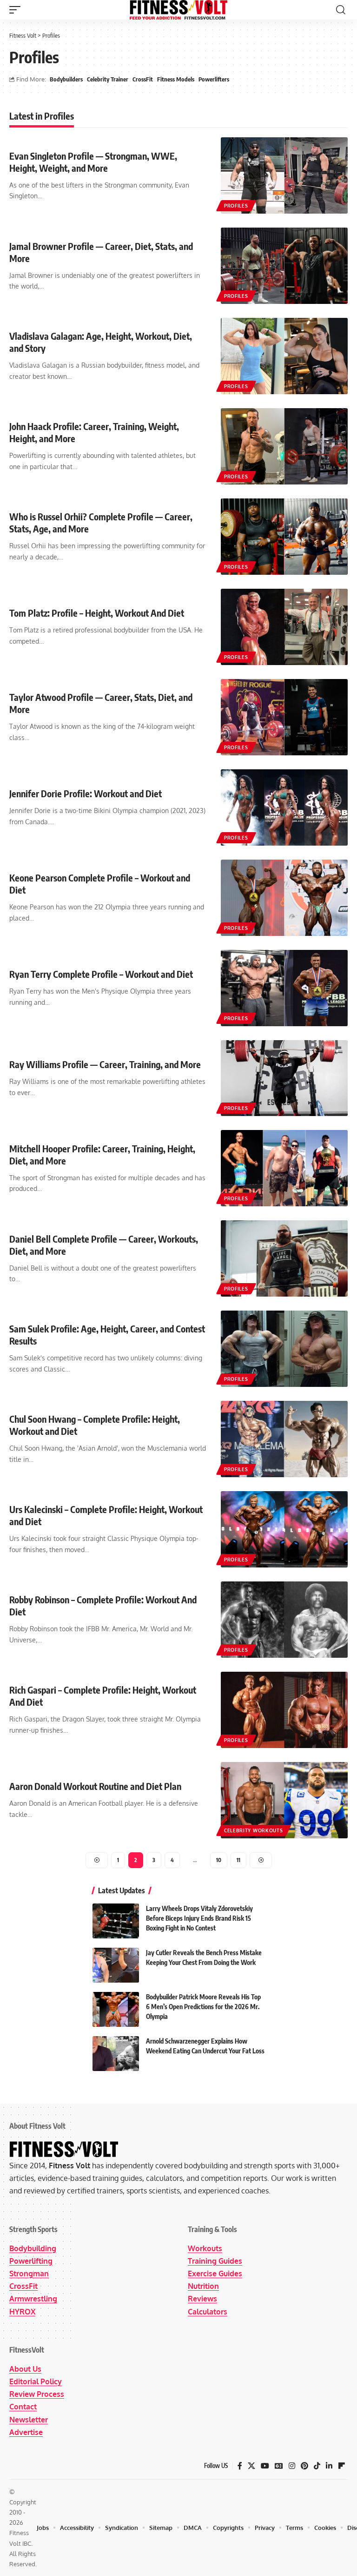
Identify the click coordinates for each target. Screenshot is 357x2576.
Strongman (29, 2273)
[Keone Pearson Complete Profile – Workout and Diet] (284, 898)
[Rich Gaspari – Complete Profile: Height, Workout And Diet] (284, 1710)
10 (219, 1860)
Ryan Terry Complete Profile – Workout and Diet (101, 974)
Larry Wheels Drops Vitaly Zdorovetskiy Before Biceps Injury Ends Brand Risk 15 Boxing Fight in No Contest (199, 1918)
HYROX (22, 2312)
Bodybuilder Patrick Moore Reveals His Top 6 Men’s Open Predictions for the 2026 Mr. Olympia (203, 2007)
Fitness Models (176, 79)
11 (238, 1860)
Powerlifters (214, 79)
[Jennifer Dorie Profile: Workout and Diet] (284, 807)
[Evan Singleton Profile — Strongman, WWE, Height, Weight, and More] (284, 175)
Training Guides (215, 2261)
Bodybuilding (33, 2248)
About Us (25, 2369)
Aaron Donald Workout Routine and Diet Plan (95, 1786)
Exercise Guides (215, 2273)
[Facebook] (240, 2466)
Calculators (208, 2312)
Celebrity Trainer (108, 79)
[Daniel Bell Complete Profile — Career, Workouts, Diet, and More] (284, 1258)
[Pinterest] (304, 2466)
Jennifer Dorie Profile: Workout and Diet (86, 793)
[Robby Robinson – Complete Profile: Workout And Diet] (284, 1620)
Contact (23, 2407)
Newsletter (29, 2420)
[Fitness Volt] (178, 10)
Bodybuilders (66, 79)
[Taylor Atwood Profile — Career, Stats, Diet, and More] (284, 717)
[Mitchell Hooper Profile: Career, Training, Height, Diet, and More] (284, 1168)
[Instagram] (292, 2466)
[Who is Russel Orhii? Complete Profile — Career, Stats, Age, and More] (284, 537)
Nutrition (203, 2286)
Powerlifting (31, 2261)
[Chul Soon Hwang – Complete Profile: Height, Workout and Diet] (284, 1439)
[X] (251, 2466)
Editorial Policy (36, 2381)
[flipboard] (342, 2466)
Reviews (202, 2299)
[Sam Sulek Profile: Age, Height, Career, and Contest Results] (284, 1349)
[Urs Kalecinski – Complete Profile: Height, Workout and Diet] (284, 1529)
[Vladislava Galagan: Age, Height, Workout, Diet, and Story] (284, 356)
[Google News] (279, 2466)
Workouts (205, 2248)
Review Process (37, 2394)
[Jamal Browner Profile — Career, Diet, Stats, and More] (284, 266)
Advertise (26, 2432)
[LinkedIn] (329, 2466)
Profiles (236, 206)
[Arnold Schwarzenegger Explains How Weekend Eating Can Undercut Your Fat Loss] (116, 2054)
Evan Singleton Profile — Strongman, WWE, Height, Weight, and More (93, 162)
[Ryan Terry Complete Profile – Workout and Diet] (284, 988)
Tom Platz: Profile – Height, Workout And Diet (97, 613)
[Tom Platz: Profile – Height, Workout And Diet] (284, 627)
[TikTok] (317, 2466)
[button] (17, 10)
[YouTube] (265, 2466)
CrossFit (143, 79)
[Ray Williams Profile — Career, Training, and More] (284, 1078)
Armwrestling (33, 2299)
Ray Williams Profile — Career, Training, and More (105, 1064)
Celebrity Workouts (254, 1830)
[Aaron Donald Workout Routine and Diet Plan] (284, 1800)
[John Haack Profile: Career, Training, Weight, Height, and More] (284, 446)
